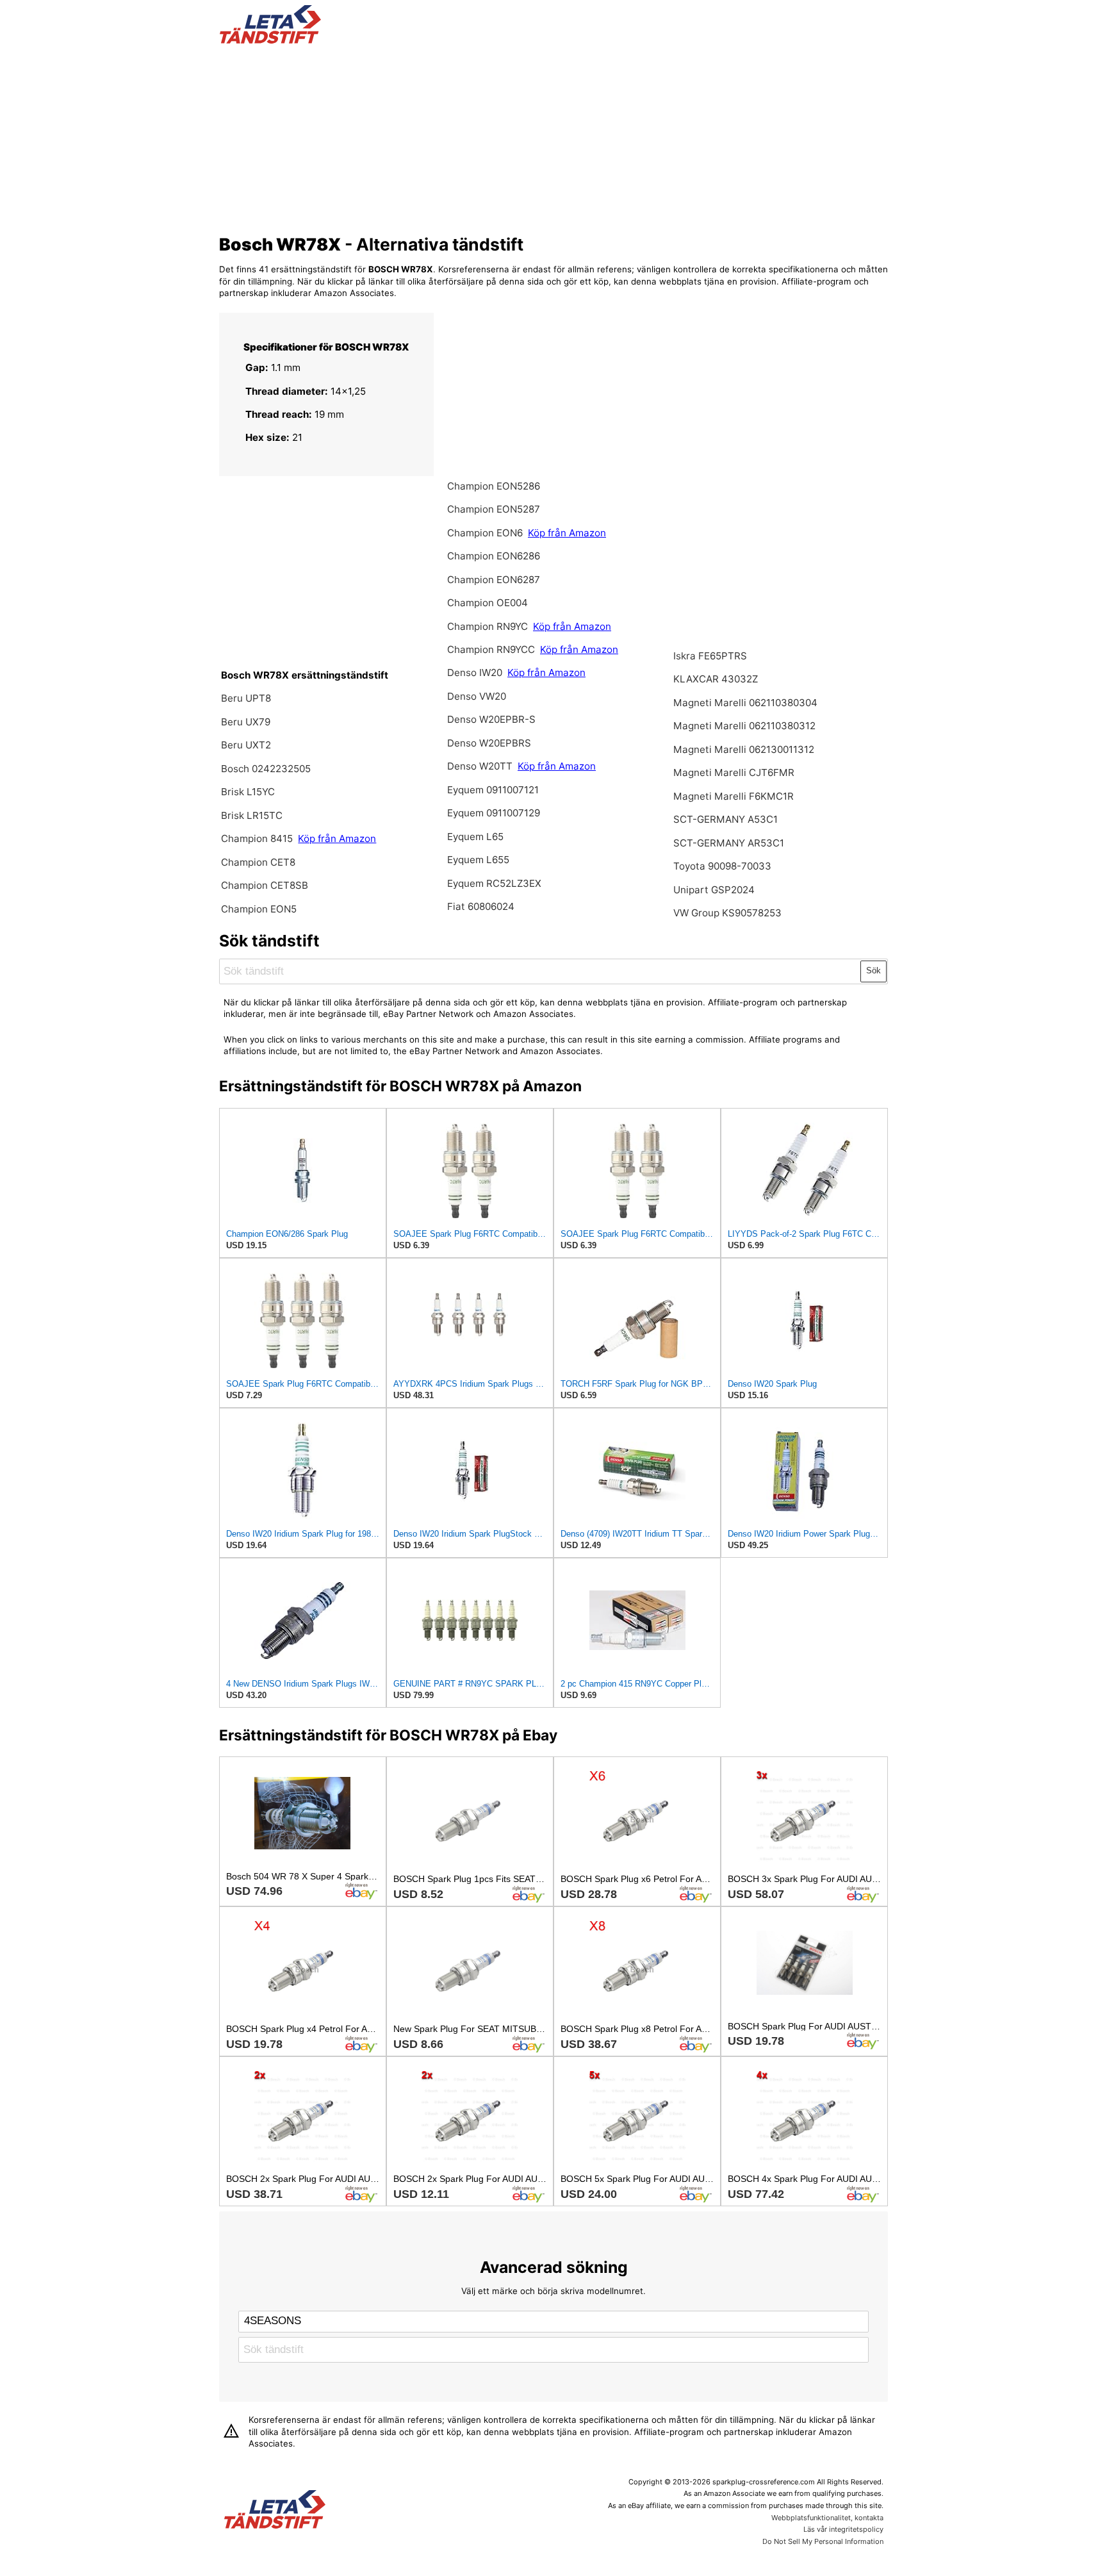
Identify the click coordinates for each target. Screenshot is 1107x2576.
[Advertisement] (554, 136)
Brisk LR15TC (252, 815)
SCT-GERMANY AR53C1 (729, 843)
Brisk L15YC (248, 792)
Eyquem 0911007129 (494, 813)
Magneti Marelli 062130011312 (744, 749)
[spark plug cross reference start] (270, 40)
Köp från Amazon (337, 838)
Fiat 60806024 (481, 906)
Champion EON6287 (494, 580)
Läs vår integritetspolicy (843, 2529)
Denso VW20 (477, 696)
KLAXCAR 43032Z (716, 679)
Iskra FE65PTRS (710, 656)
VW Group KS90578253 (727, 913)
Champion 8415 (257, 838)
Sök (873, 970)
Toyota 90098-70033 (722, 866)
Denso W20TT (480, 766)
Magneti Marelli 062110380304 (745, 703)
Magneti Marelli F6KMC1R (734, 796)
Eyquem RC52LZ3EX (494, 883)
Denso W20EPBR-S (491, 719)
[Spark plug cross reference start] (275, 2511)
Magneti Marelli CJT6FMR (734, 772)
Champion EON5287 (494, 509)
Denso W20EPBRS (489, 743)
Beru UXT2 (246, 745)
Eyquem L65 (475, 837)
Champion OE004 (488, 603)
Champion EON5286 (494, 486)
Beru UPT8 (246, 698)
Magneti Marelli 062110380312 (744, 726)
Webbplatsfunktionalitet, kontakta (827, 2518)
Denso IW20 (476, 673)
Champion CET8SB (265, 885)
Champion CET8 (258, 862)
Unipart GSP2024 (714, 890)
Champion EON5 (259, 909)
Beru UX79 (246, 722)
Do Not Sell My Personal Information (823, 2541)
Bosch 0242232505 (266, 769)
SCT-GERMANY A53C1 (726, 819)
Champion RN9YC (489, 626)
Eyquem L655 (478, 860)
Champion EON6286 (494, 556)
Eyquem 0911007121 (493, 790)
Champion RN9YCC (492, 649)
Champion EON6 (486, 533)
